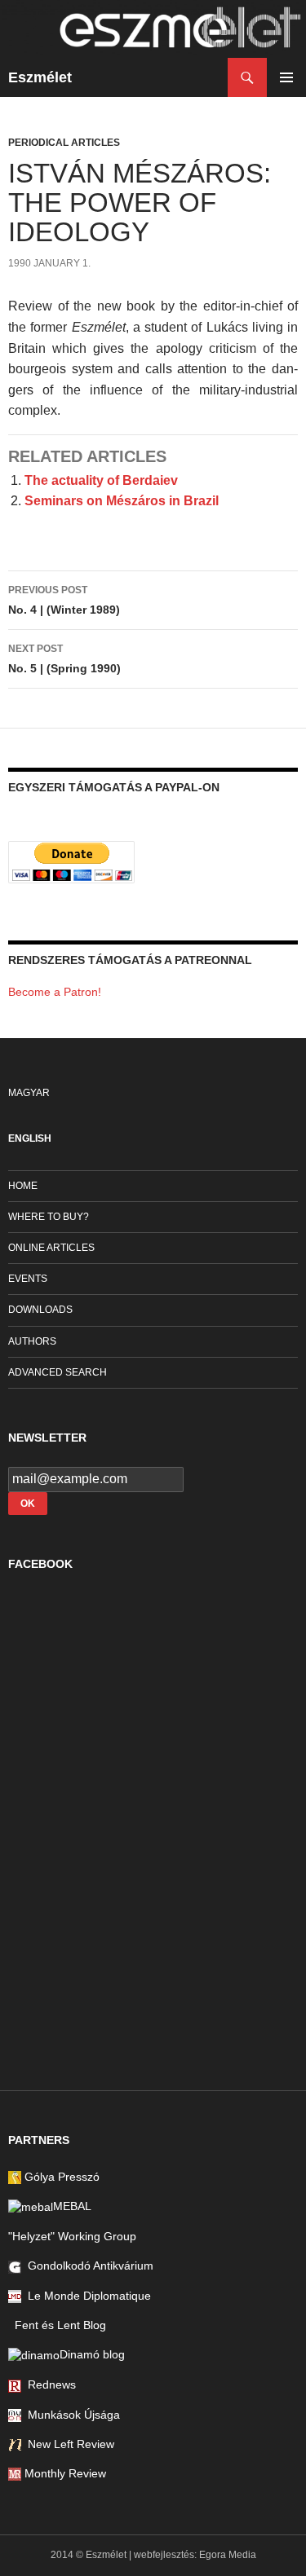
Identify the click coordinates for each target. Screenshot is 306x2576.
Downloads (40, 1310)
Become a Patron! (55, 992)
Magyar (29, 1093)
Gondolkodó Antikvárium (87, 2266)
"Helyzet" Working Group (72, 2236)
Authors (32, 1341)
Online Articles (51, 1248)
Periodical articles (64, 143)
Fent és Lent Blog (57, 2325)
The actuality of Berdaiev (101, 480)
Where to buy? (49, 1217)
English (30, 1138)
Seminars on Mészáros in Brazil (122, 501)
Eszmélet (40, 77)
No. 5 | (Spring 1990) (64, 659)
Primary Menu (286, 77)
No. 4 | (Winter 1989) (64, 600)
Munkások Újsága (71, 2415)
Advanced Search (58, 1372)
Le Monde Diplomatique (86, 2296)
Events (28, 1279)
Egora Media (228, 2555)
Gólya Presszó (60, 2177)
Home (23, 1186)
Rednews (49, 2384)
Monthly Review (64, 2473)
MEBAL (72, 2206)
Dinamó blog (92, 2354)
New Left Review (68, 2444)
